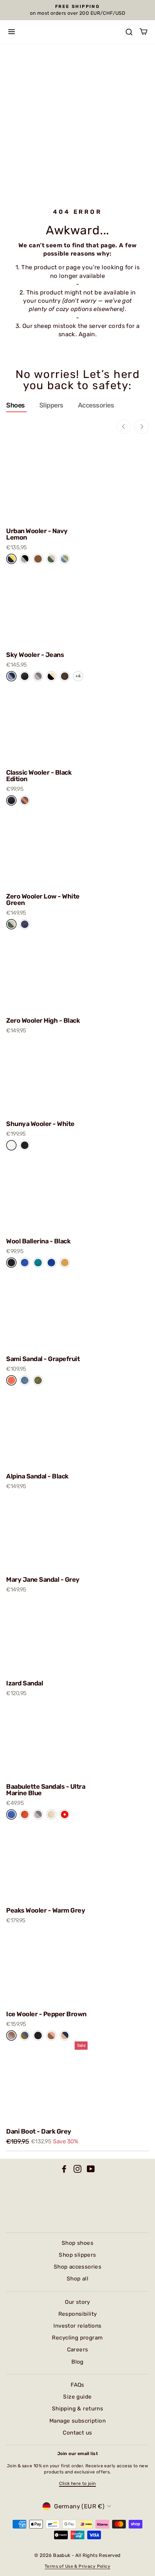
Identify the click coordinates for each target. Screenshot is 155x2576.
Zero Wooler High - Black (43, 1021)
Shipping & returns (77, 2409)
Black (25, 1145)
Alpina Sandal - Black (37, 1476)
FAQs (77, 2385)
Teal (38, 1262)
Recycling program (77, 2338)
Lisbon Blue (25, 1380)
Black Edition (25, 676)
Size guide (77, 2397)
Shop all (77, 2279)
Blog (77, 2362)
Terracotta (25, 1814)
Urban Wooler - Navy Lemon (37, 534)
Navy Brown (65, 2035)
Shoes (15, 405)
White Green (11, 924)
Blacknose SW (51, 676)
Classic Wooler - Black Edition (39, 776)
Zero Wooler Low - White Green (43, 900)
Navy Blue (25, 924)
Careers (78, 2350)
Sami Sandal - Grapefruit (43, 1359)
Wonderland (65, 559)
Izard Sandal (25, 1683)
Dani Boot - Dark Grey (39, 2131)
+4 (78, 676)
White (11, 1145)
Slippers (51, 405)
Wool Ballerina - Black (38, 1241)
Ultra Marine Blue (11, 1814)
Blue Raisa (25, 2035)
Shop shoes (77, 2243)
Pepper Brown (11, 2035)
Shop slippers (77, 2255)
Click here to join (77, 2483)
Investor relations (77, 2326)
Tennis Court (51, 559)
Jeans (11, 676)
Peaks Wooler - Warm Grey (46, 1910)
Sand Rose (51, 2035)
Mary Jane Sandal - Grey (43, 1580)
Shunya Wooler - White (40, 1124)
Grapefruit (11, 1380)
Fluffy (51, 1814)
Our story (77, 2302)
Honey (65, 1262)
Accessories (96, 405)
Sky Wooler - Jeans (35, 655)
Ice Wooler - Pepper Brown (46, 2014)
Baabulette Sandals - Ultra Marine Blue (46, 1790)
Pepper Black (25, 559)
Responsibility (78, 2314)
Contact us (77, 2433)
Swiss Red (65, 1814)
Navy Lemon (11, 559)
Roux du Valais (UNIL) (65, 676)
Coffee (38, 559)
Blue (25, 1262)
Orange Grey (25, 800)
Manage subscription (77, 2421)
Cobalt (51, 1262)
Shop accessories (78, 2267)
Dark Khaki (38, 1380)
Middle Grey (38, 676)
